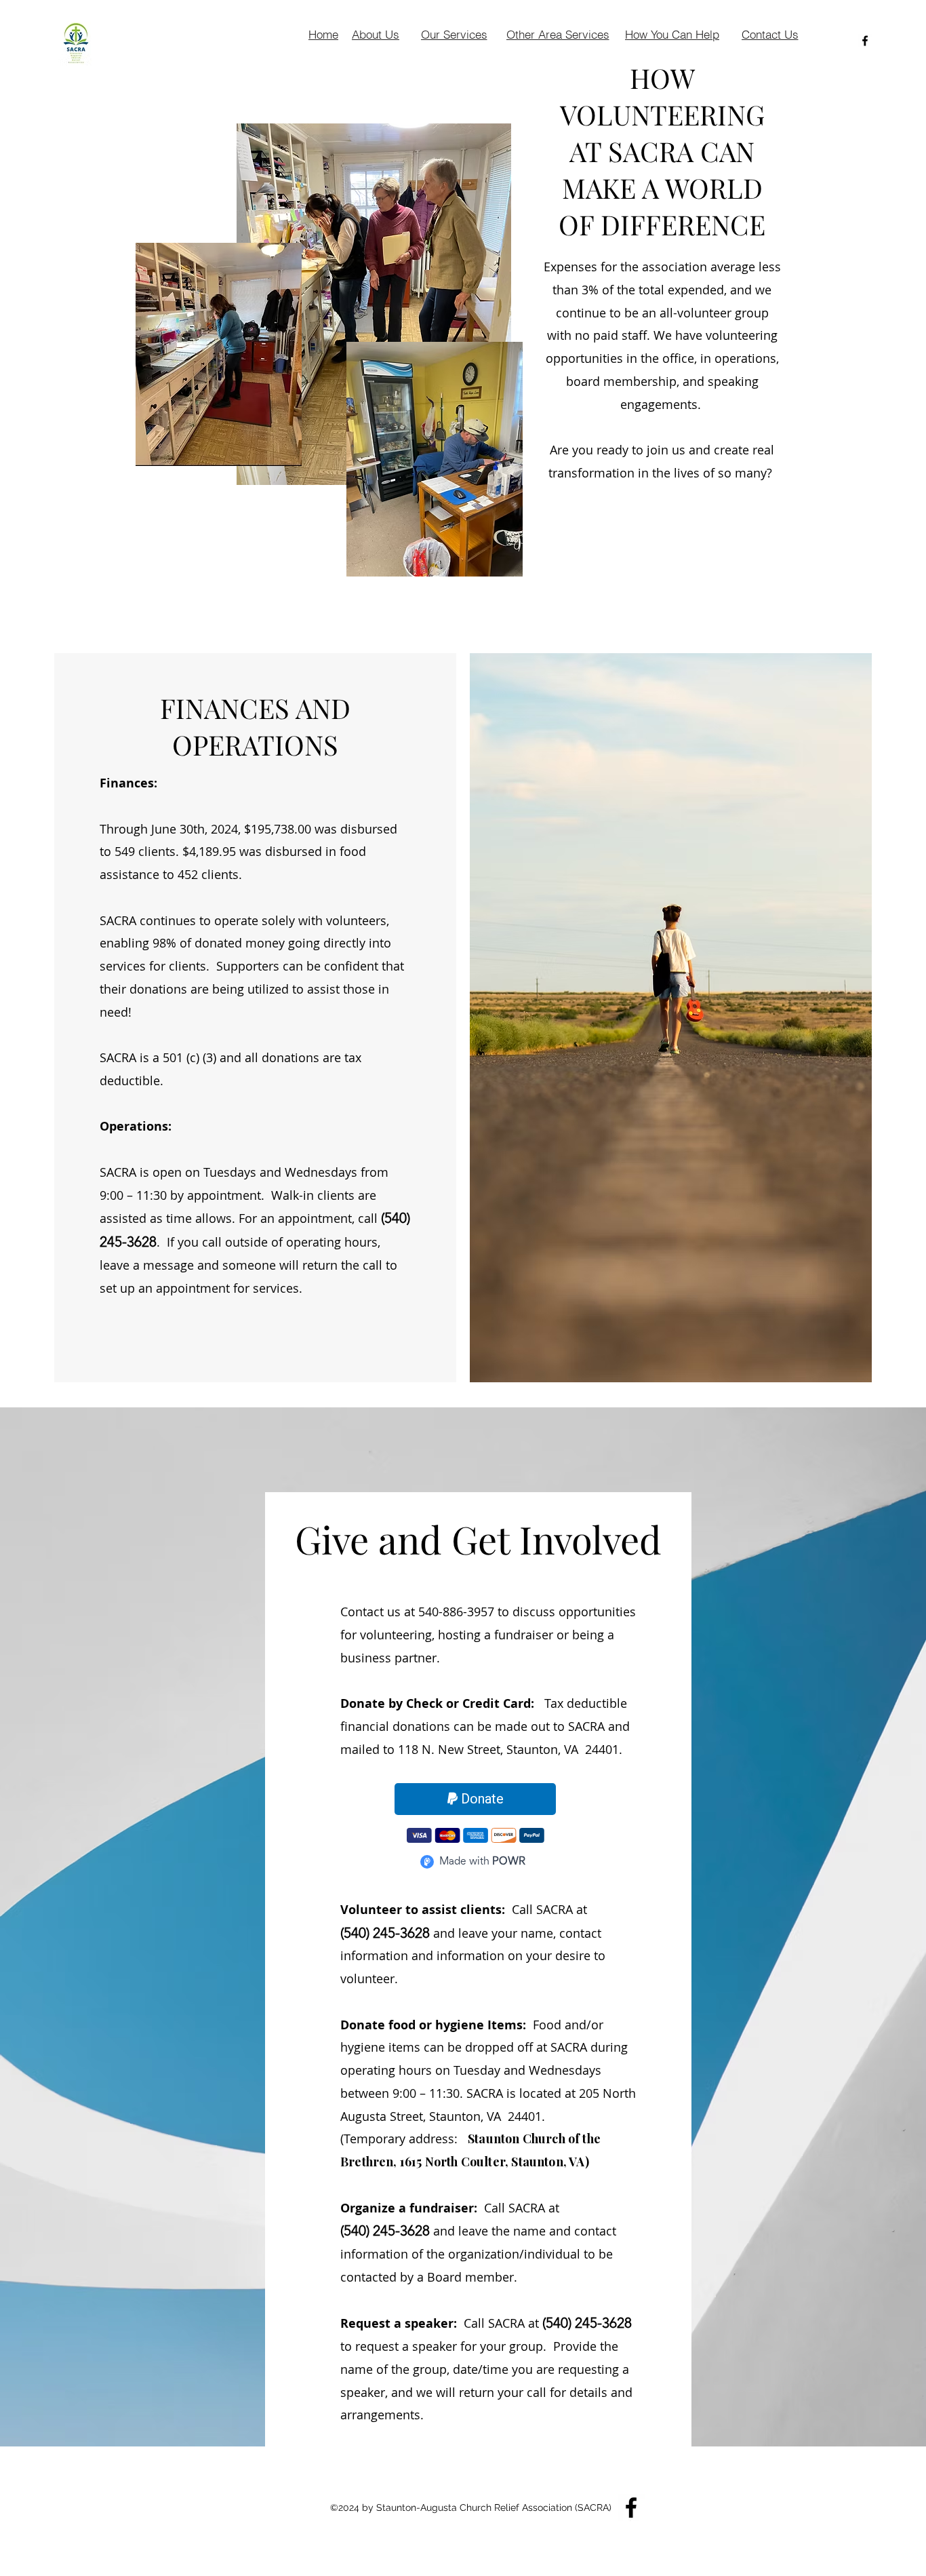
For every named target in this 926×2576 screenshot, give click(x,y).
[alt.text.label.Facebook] (865, 41)
